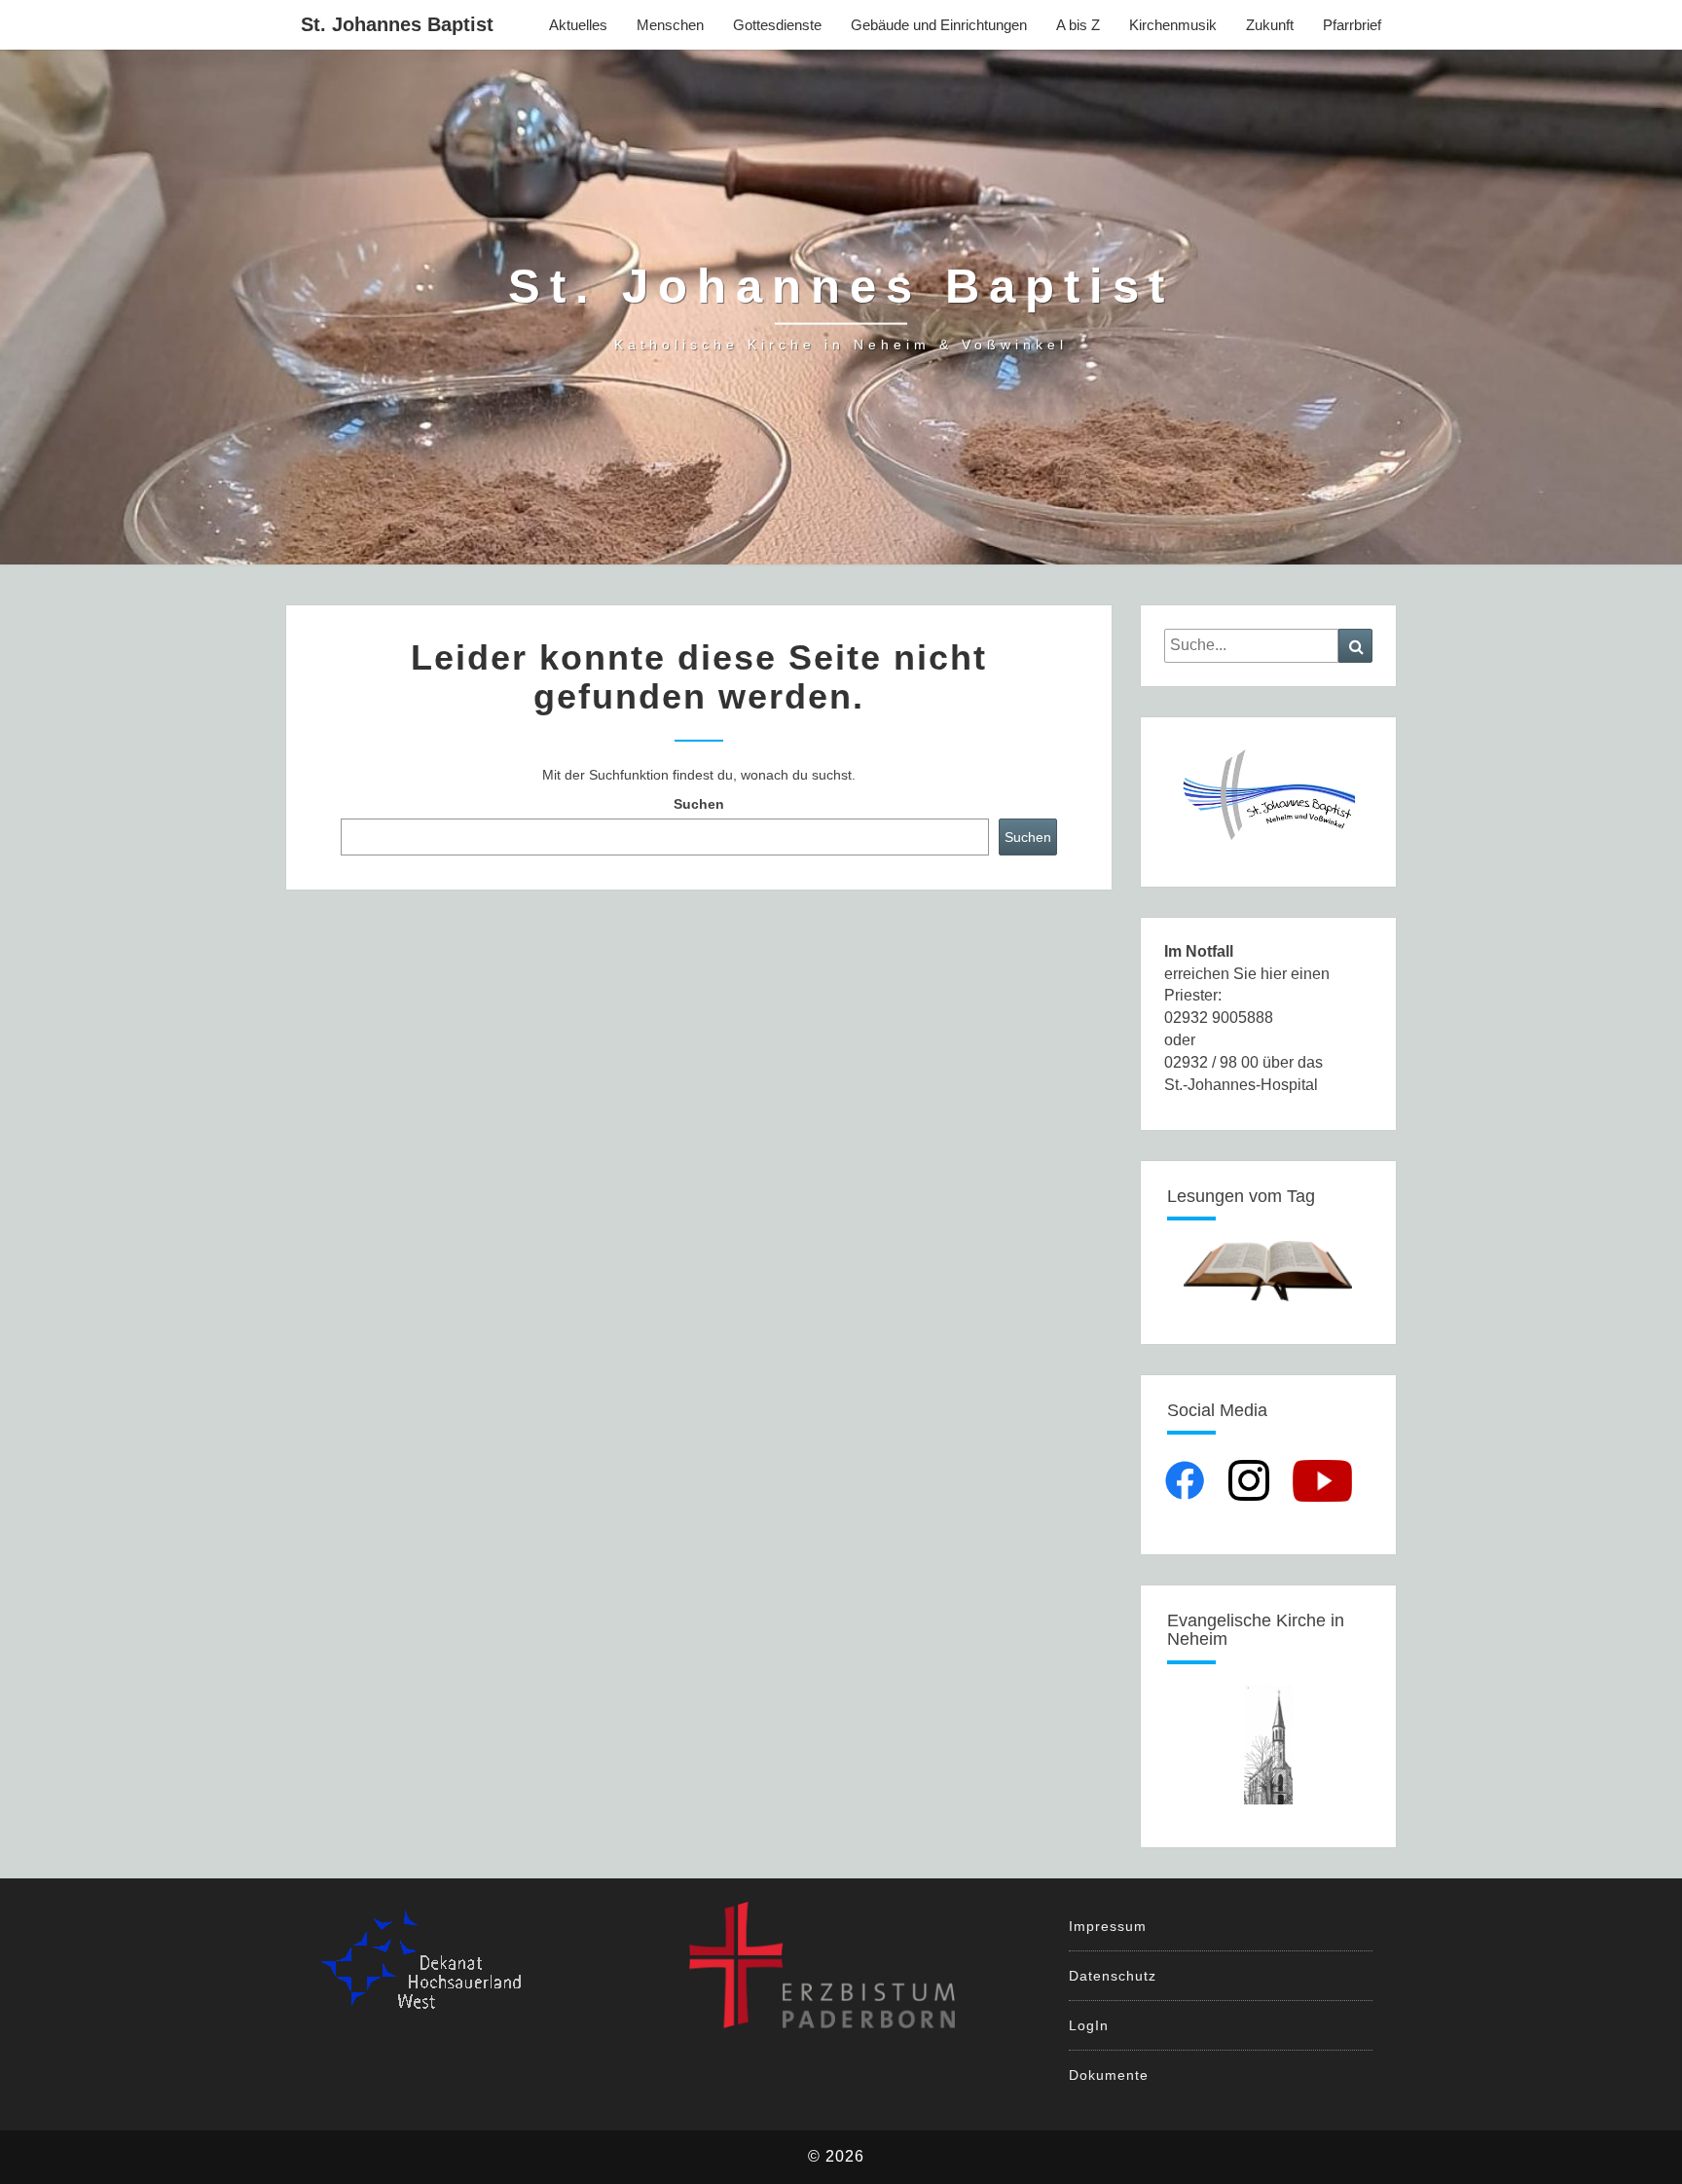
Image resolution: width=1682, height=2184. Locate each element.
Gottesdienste (777, 25)
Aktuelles (578, 25)
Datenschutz (1113, 1976)
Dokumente (1109, 2075)
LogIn (1089, 2025)
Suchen (699, 804)
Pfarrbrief (1352, 25)
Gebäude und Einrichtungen (939, 25)
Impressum (1108, 1926)
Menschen (670, 25)
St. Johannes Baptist (397, 24)
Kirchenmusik (1173, 25)
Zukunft (1270, 25)
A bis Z (1078, 25)
